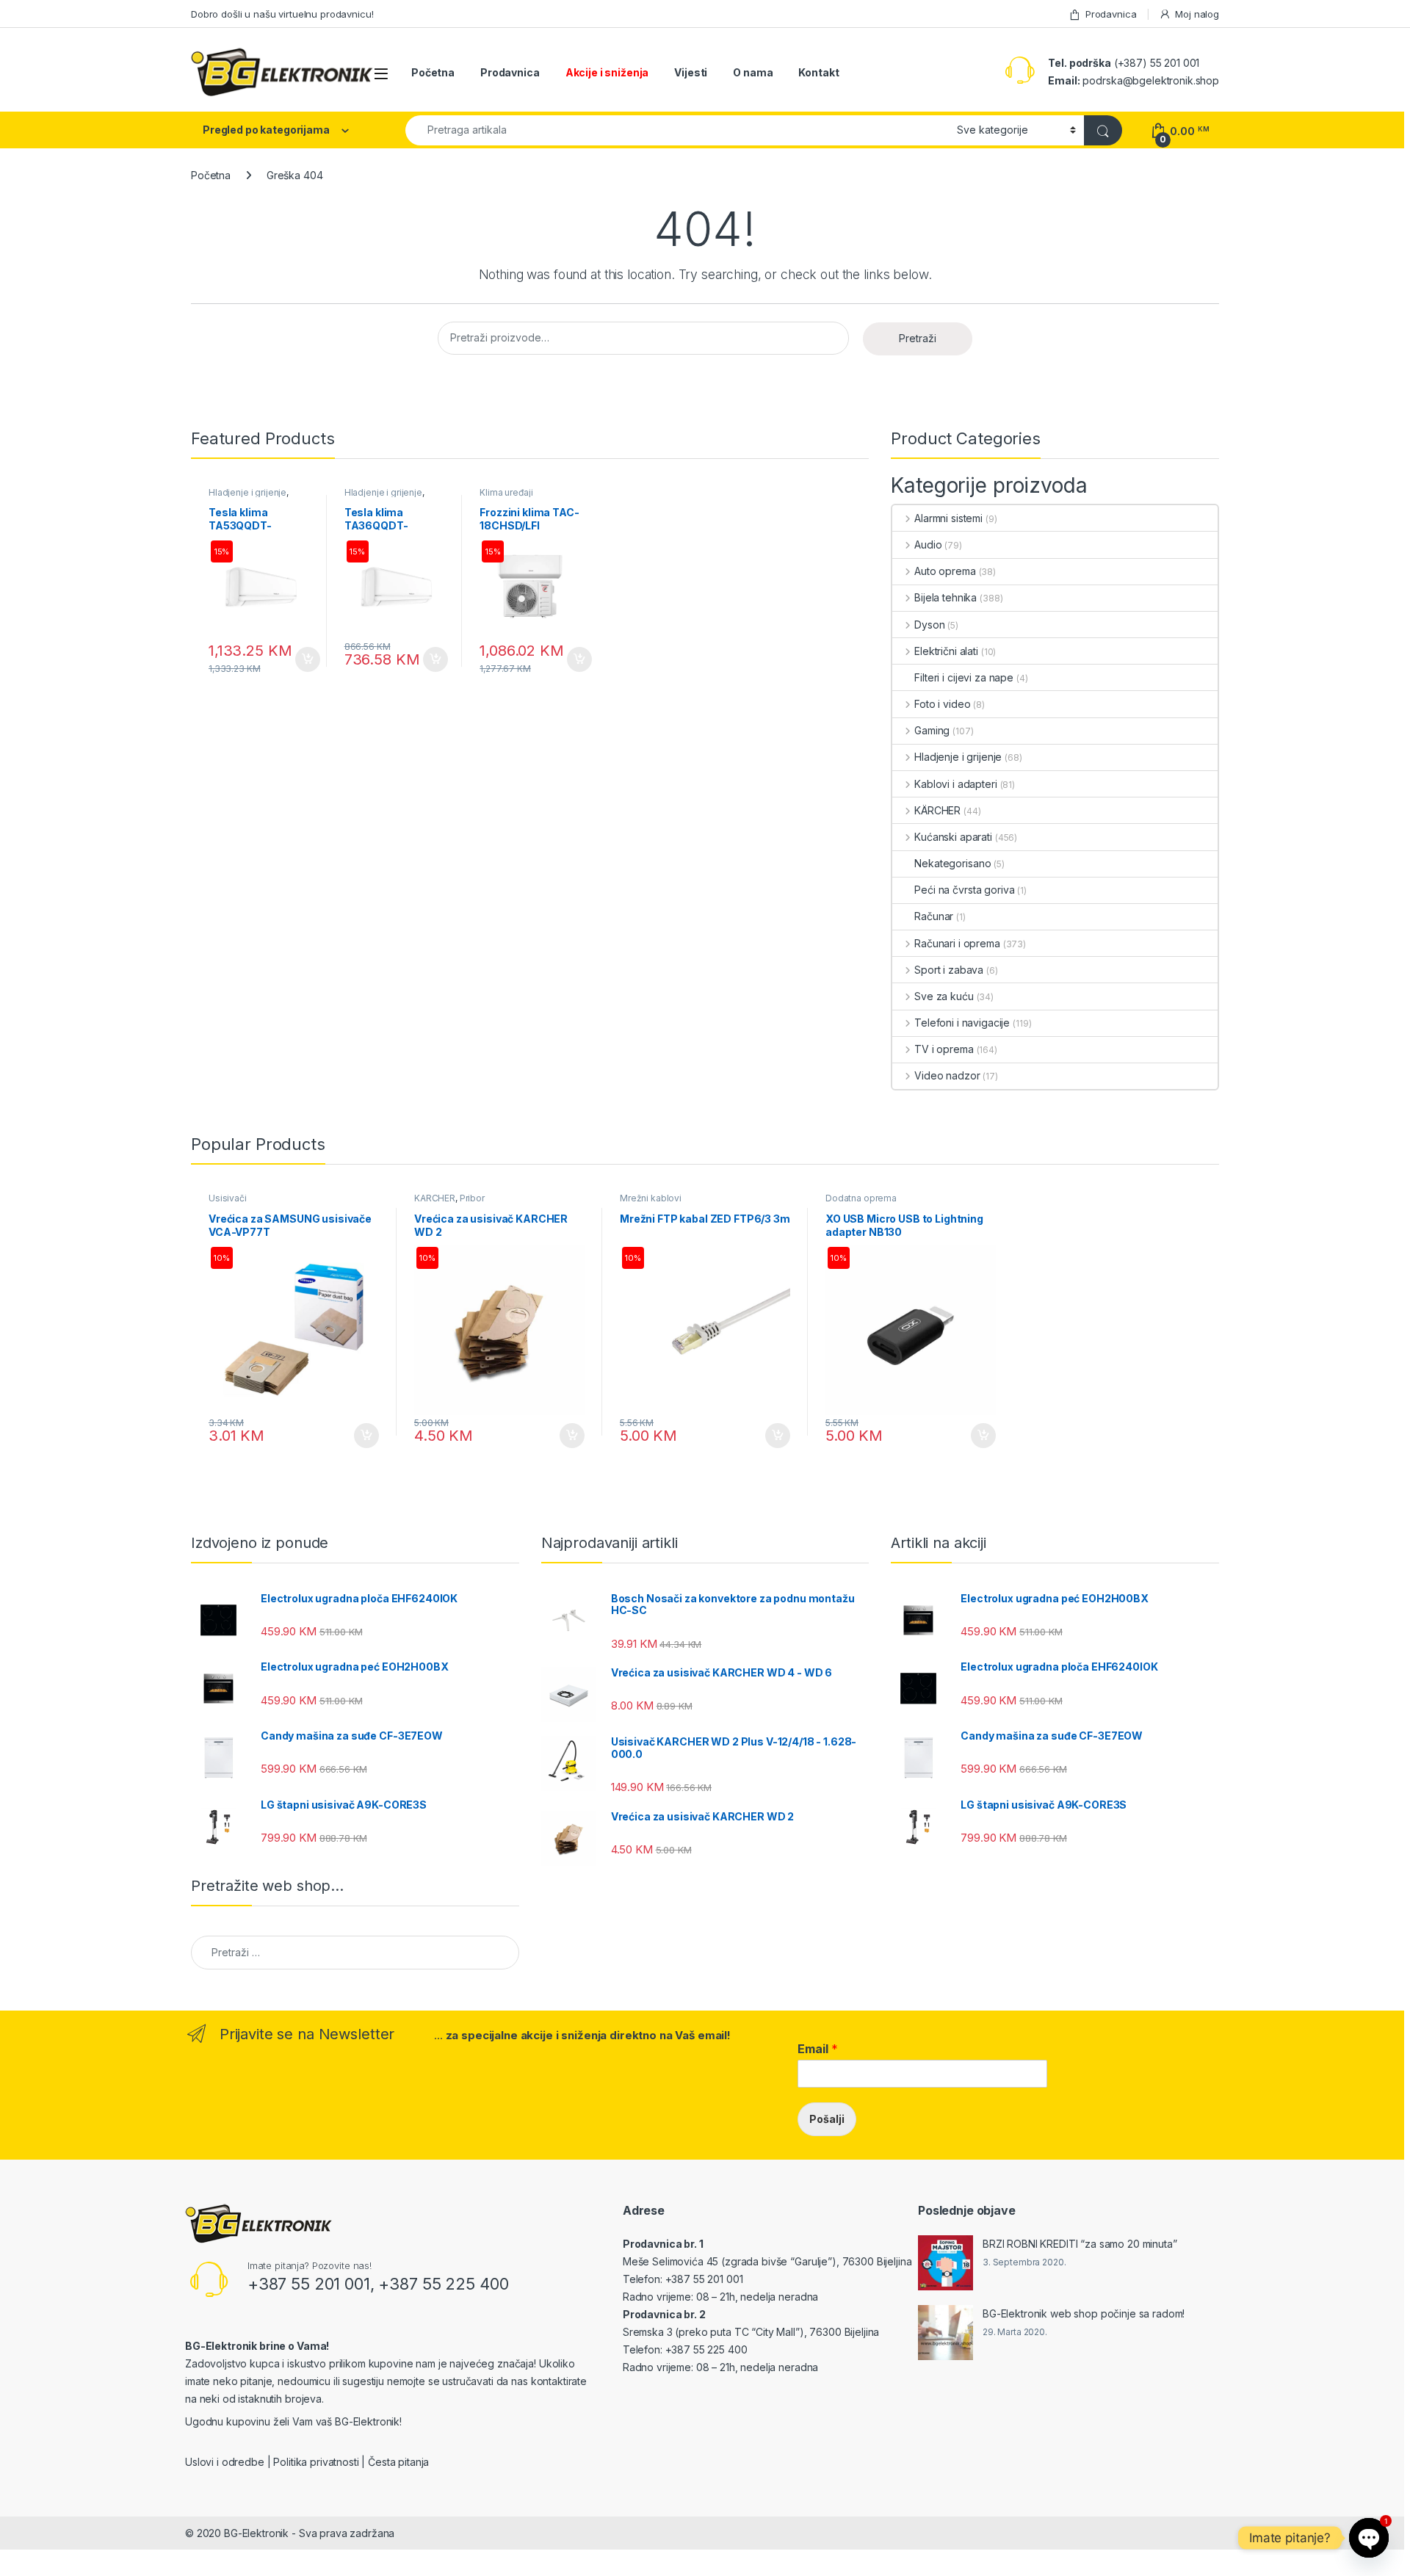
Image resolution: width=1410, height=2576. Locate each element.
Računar (934, 916)
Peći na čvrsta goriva (964, 890)
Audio (928, 544)
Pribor (472, 1198)
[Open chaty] (1369, 2538)
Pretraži (918, 338)
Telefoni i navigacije (962, 1023)
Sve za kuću (944, 996)
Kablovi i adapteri (955, 784)
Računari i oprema (957, 943)
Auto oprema (945, 571)
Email (818, 2049)
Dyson (929, 625)
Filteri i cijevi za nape (964, 677)
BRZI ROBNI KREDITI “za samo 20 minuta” (1080, 2244)
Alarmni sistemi (948, 518)
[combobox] (677, 130)
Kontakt (818, 72)
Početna (433, 72)
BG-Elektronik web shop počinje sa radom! (1084, 2313)
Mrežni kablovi (651, 1198)
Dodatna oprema (861, 1198)
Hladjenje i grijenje (247, 492)
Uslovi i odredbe (225, 2462)
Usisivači (228, 1198)
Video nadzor (947, 1075)
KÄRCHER (937, 810)
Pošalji (827, 2119)
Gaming (932, 730)
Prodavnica (1111, 14)
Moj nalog (1197, 14)
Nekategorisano (952, 863)
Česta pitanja (398, 2462)
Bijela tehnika (946, 597)
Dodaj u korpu (305, 659)
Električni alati (946, 651)
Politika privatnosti (316, 2462)
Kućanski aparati (953, 837)
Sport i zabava (949, 970)
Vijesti (691, 72)
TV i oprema (944, 1049)
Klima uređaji (506, 492)
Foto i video (942, 704)
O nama (753, 72)
